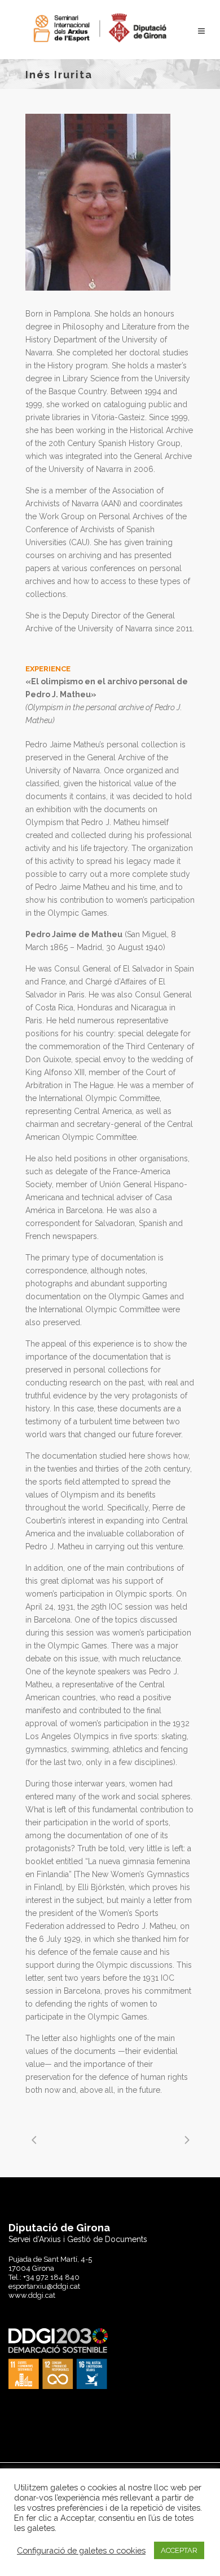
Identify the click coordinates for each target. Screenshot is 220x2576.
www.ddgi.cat (32, 2295)
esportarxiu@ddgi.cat (44, 2286)
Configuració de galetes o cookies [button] (81, 2550)
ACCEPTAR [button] (179, 2550)
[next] (186, 2140)
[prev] (34, 2140)
